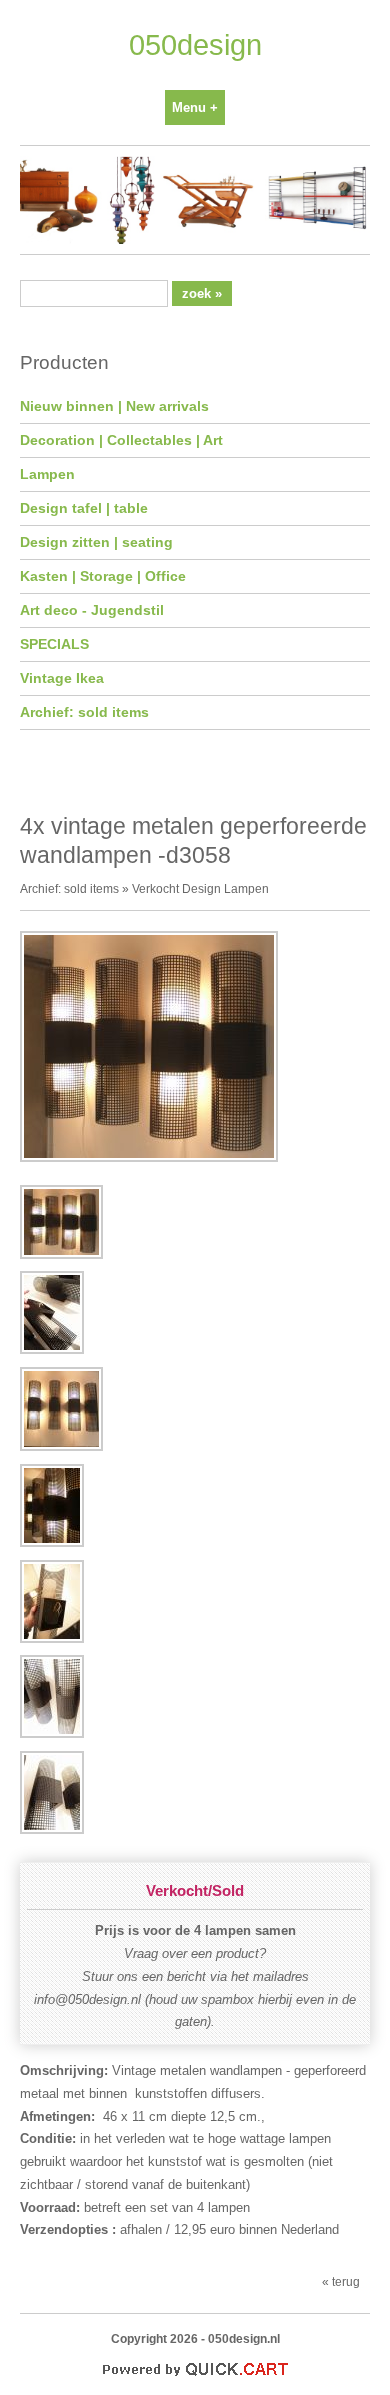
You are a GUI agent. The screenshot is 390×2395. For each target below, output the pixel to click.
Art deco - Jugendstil (92, 610)
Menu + (195, 107)
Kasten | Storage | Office (103, 576)
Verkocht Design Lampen (200, 888)
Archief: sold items (84, 712)
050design (195, 45)
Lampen (47, 474)
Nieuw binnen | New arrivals (114, 406)
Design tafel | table (84, 508)
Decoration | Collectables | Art (121, 440)
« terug (341, 2281)
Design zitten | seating (96, 542)
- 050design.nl (240, 2338)
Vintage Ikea (62, 678)
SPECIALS (54, 644)
